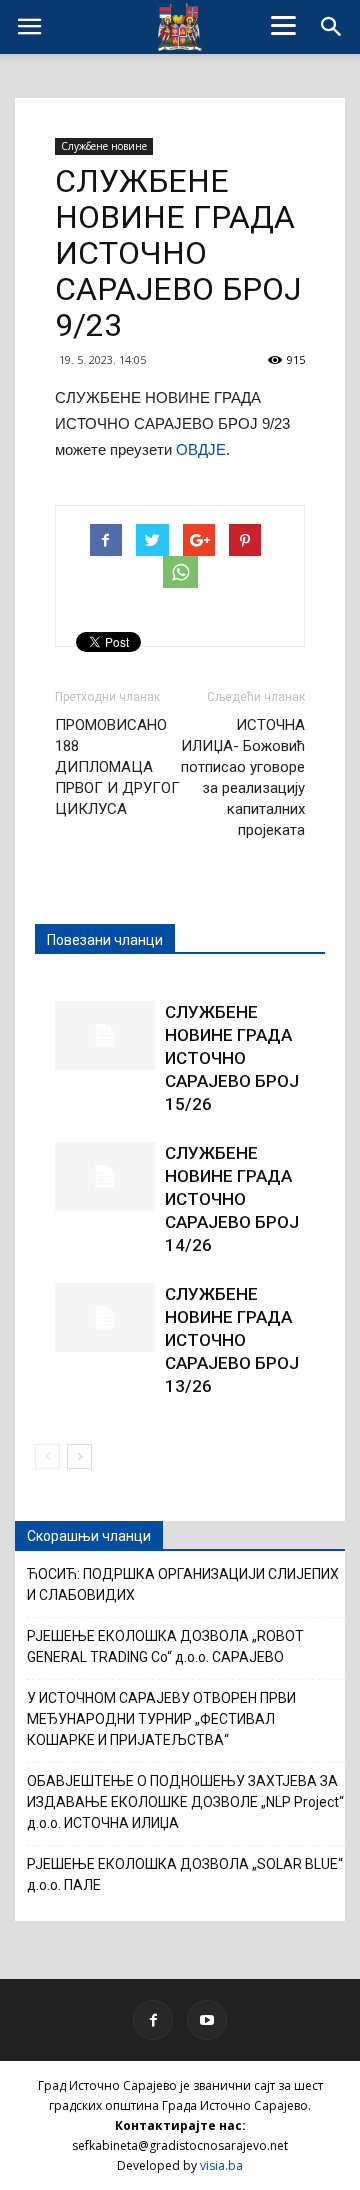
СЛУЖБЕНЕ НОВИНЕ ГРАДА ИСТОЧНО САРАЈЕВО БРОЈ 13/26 (232, 1340)
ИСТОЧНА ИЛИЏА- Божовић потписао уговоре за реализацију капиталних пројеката (243, 777)
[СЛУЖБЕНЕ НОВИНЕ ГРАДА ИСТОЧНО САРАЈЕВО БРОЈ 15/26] (105, 1035)
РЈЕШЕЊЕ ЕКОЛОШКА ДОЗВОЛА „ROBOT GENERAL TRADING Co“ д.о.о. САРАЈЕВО (165, 1646)
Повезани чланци (105, 940)
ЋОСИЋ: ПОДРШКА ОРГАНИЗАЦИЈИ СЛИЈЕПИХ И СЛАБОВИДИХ (183, 1584)
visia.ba (221, 2165)
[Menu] (284, 25)
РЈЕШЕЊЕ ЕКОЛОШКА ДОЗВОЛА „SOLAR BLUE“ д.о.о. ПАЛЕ (185, 1874)
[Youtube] (207, 2020)
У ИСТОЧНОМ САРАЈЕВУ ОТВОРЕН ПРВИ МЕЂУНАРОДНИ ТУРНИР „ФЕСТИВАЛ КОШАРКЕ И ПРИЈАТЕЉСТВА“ (161, 1719)
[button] (332, 27)
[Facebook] (153, 2020)
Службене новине (104, 146)
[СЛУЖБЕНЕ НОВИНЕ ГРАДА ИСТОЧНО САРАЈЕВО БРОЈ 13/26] (105, 1317)
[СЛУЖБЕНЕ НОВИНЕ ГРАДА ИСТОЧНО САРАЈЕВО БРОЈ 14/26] (105, 1176)
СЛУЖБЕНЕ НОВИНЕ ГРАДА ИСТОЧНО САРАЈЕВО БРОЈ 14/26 (232, 1199)
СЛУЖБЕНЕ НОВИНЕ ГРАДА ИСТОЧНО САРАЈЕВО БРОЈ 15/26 (232, 1058)
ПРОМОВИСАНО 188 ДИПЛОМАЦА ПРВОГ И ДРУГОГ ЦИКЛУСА (117, 767)
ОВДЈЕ (201, 449)
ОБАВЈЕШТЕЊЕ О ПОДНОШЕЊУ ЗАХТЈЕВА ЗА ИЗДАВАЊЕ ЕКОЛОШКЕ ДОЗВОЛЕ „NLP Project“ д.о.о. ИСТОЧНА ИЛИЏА (185, 1802)
